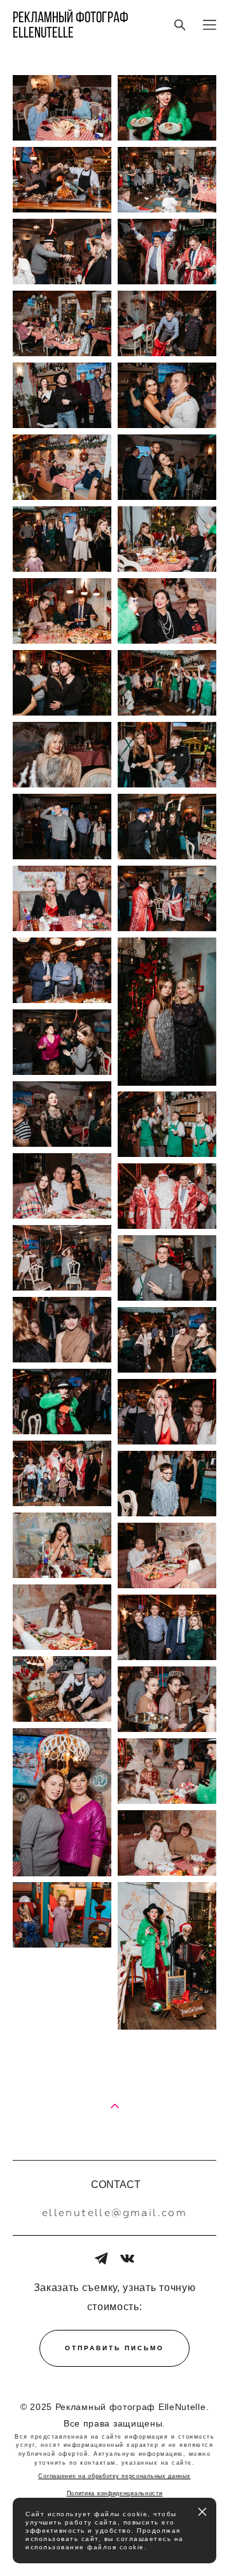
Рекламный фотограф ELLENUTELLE (71, 25)
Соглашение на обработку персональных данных (114, 2476)
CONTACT (116, 2185)
